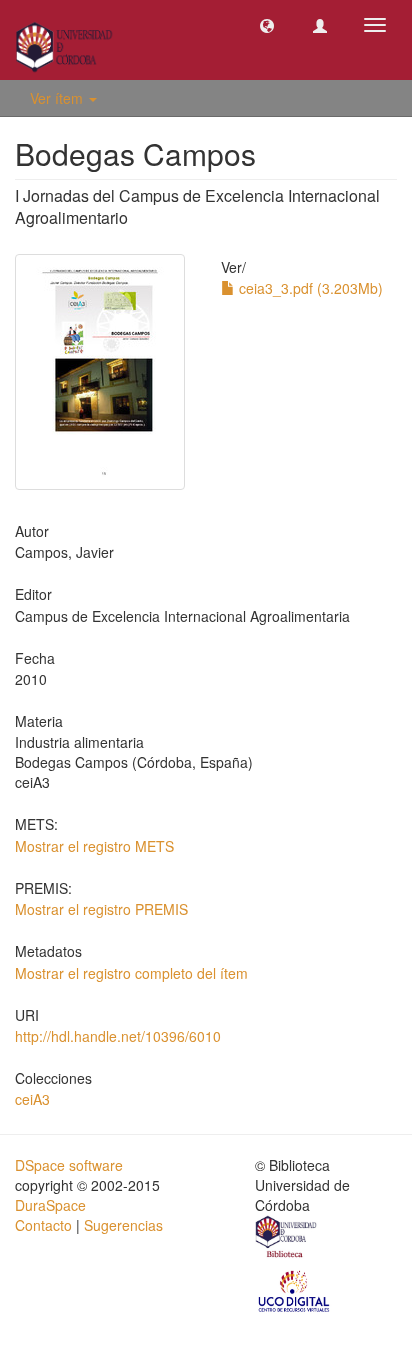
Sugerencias (123, 1225)
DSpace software (69, 1165)
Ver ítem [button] (58, 98)
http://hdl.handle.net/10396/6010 (118, 1036)
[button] (267, 25)
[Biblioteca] (287, 1239)
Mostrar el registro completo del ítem (131, 973)
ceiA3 (32, 1099)
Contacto (43, 1225)
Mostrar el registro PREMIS (101, 909)
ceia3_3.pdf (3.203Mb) (309, 288)
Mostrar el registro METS (94, 846)
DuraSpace (50, 1205)
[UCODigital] (295, 1290)
